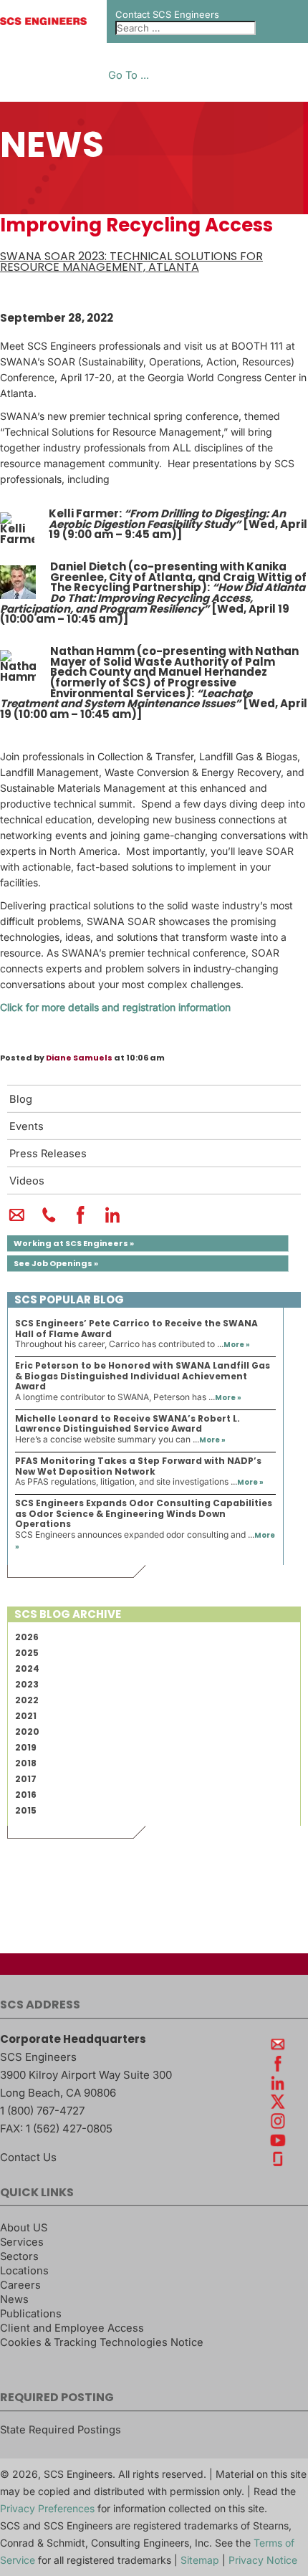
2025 (27, 1653)
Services (22, 2242)
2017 (26, 1779)
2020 (27, 1732)
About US (24, 2228)
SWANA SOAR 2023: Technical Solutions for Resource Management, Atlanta (131, 262)
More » (237, 1345)
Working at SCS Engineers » (74, 1243)
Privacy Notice (263, 2560)
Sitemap (200, 2560)
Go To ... (129, 76)
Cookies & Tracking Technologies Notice (102, 2342)
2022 (27, 1700)
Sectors (19, 2256)
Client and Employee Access (72, 2328)
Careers (20, 2285)
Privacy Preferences (47, 2508)
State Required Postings (61, 2430)
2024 (27, 1668)
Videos (27, 1181)
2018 (26, 1763)
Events (27, 1126)
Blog (21, 1099)
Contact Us (28, 2157)
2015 (26, 1810)
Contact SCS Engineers (167, 14)
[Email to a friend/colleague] (17, 1221)
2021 (26, 1716)
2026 (27, 1637)
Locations (24, 2271)
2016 (26, 1795)
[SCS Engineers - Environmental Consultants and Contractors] (43, 21)
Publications (31, 2314)
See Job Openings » (56, 1263)
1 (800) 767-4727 (42, 2111)
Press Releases (48, 1154)
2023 (27, 1684)
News (14, 2299)
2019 (26, 1747)
